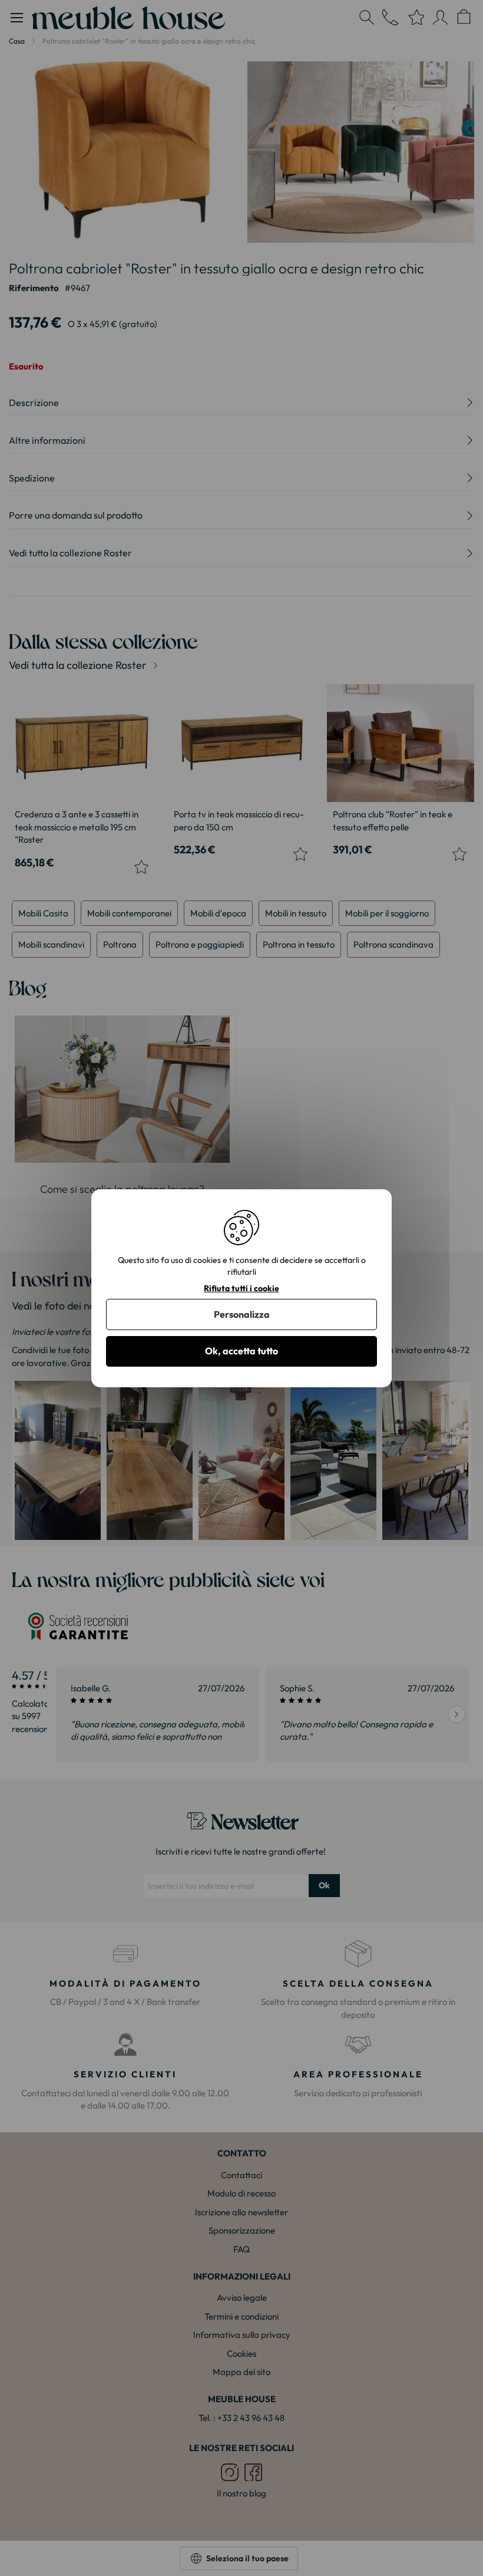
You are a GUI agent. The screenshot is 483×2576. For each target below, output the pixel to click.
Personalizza (242, 1314)
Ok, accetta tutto (241, 1351)
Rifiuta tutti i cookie (241, 1288)
